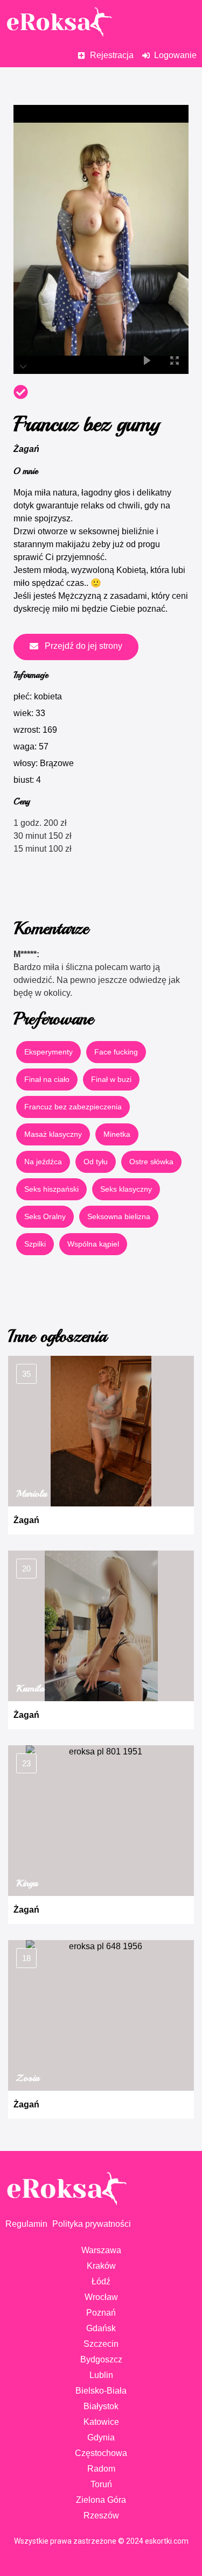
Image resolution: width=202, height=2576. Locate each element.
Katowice (101, 2422)
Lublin (101, 2375)
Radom (101, 2469)
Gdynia (101, 2437)
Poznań (101, 2313)
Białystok (101, 2406)
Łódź (101, 2281)
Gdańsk (101, 2328)
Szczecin (101, 2344)
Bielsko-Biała (101, 2391)
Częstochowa (101, 2453)
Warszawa (101, 2250)
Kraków (101, 2266)
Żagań (26, 449)
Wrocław (101, 2297)
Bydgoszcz (101, 2359)
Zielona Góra (101, 2500)
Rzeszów (101, 2515)
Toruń (101, 2484)
